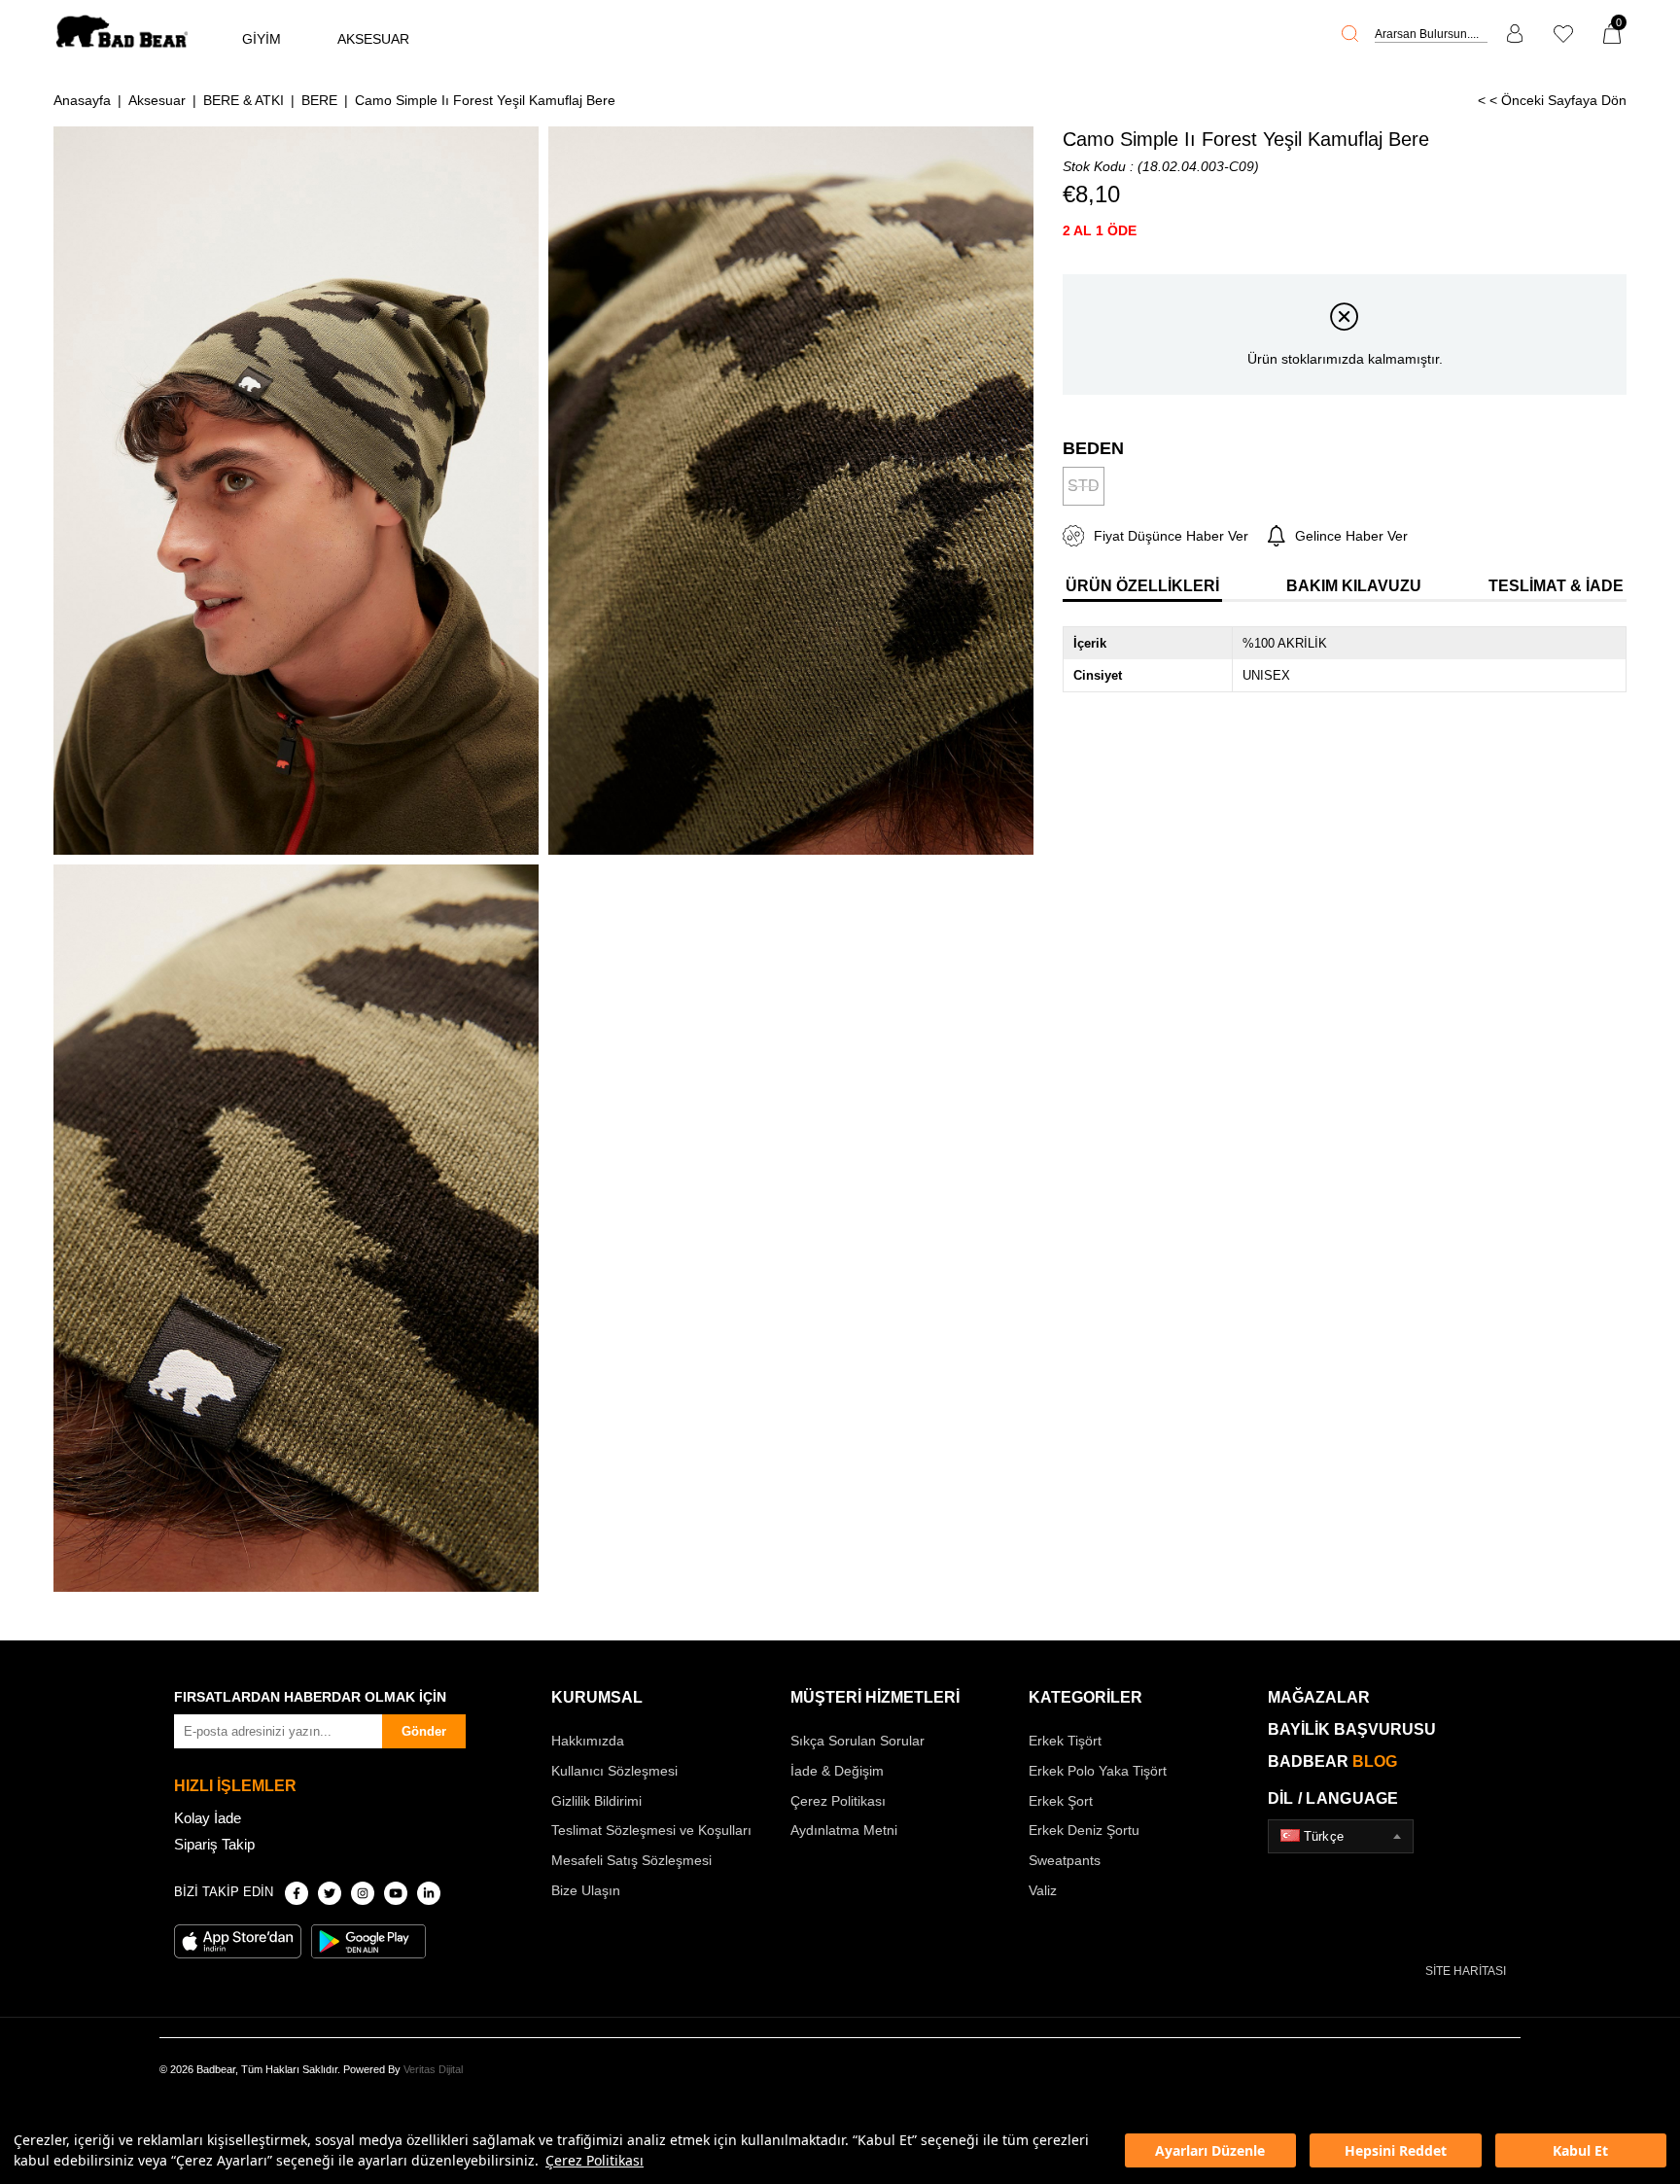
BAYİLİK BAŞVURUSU (1352, 1729)
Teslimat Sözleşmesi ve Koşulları (651, 1830)
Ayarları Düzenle (1210, 2150)
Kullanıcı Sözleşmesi (614, 1771)
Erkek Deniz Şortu (1084, 1830)
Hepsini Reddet (1396, 2150)
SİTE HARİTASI (1466, 1971)
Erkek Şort (1061, 1801)
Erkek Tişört (1065, 1741)
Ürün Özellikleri (1142, 586)
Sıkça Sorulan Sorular (857, 1741)
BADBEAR (1332, 1761)
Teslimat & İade (1556, 586)
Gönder (424, 1731)
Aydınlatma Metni (844, 1830)
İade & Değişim (837, 1771)
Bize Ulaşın (586, 1890)
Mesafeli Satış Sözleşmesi (631, 1860)
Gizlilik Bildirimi (596, 1801)
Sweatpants (1065, 1860)
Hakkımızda (588, 1741)
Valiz (1043, 1890)
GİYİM (262, 39)
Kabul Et (1580, 2150)
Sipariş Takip (214, 1844)
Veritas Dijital (433, 2069)
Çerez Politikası (595, 2160)
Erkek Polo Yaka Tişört (1098, 1771)
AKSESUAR (373, 39)
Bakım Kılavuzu (1354, 586)
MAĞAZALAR (1319, 1697)
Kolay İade (208, 1818)
